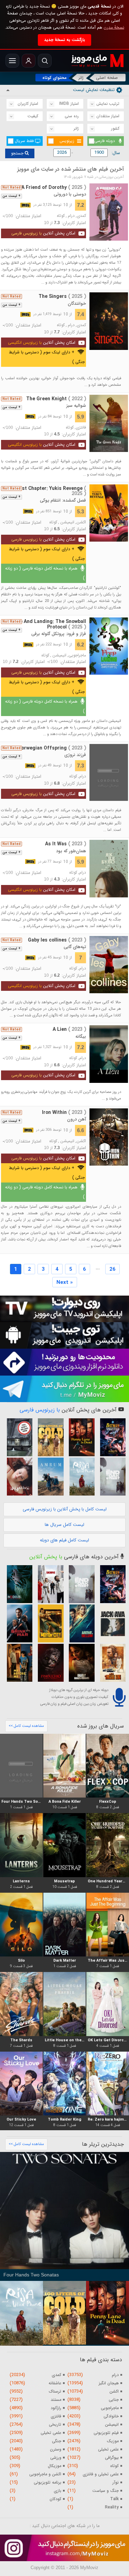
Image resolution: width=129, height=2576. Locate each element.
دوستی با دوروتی (70, 194)
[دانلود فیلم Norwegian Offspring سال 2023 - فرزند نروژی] (109, 773)
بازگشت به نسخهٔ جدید (64, 40)
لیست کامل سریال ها (64, 1525)
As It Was (66, 844)
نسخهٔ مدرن (114, 27)
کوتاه (61, 216)
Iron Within (64, 1113)
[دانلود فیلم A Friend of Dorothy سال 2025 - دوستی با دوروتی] (109, 212)
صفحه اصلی (107, 78)
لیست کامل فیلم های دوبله (64, 1540)
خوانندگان (77, 304)
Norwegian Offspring (52, 748)
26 (112, 1269)
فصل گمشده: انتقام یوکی (63, 500)
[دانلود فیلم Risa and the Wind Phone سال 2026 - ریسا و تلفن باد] (80, 1477)
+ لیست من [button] (12, 196)
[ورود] (29, 61)
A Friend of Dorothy (54, 188)
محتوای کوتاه (55, 78)
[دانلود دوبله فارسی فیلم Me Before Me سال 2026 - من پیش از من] (18, 1663)
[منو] (12, 61)
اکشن (81, 522)
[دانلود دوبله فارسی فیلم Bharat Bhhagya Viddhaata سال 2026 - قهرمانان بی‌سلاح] (80, 1663)
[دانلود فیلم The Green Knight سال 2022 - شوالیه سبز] (109, 423)
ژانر (81, 78)
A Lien (69, 1029)
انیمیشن (67, 522)
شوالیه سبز (76, 406)
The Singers (62, 296)
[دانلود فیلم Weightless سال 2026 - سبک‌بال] (18, 1477)
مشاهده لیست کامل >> (26, 1726)
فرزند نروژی (75, 755)
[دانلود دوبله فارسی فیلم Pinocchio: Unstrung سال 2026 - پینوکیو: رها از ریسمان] (49, 1663)
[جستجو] (45, 61)
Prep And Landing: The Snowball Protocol (49, 624)
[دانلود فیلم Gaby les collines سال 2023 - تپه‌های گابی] (109, 965)
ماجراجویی (77, 655)
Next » (65, 1282)
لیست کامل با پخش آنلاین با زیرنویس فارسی (65, 1509)
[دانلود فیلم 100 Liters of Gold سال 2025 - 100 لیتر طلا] (49, 1437)
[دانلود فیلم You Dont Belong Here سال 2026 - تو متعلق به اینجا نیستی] (18, 1437)
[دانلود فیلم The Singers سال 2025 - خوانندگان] (109, 321)
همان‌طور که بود (71, 851)
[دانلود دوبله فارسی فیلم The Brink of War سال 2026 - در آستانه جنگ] (18, 1623)
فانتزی (81, 427)
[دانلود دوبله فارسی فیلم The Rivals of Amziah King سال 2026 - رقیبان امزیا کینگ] (111, 1663)
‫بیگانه (81, 1037)
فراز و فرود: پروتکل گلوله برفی (59, 634)
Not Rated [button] (12, 188)
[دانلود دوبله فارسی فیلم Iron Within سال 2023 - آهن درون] (109, 1137)
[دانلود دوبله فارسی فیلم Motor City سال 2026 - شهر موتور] (49, 1623)
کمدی (81, 216)
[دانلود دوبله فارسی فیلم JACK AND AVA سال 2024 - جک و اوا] (111, 1623)
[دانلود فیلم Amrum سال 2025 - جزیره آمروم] (49, 1477)
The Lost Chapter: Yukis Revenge (46, 491)
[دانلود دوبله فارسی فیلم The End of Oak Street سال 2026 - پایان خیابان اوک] (111, 1477)
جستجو (18, 153)
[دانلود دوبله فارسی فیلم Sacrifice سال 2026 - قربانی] (49, 1584)
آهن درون (77, 1119)
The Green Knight (56, 399)
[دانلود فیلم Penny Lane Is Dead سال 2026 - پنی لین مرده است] (80, 1437)
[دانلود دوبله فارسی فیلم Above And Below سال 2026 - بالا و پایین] (80, 1623)
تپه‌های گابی (75, 947)
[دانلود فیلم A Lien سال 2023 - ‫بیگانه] (109, 1054)
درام (71, 216)
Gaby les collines (57, 940)
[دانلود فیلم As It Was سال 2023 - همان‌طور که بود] (109, 868)
